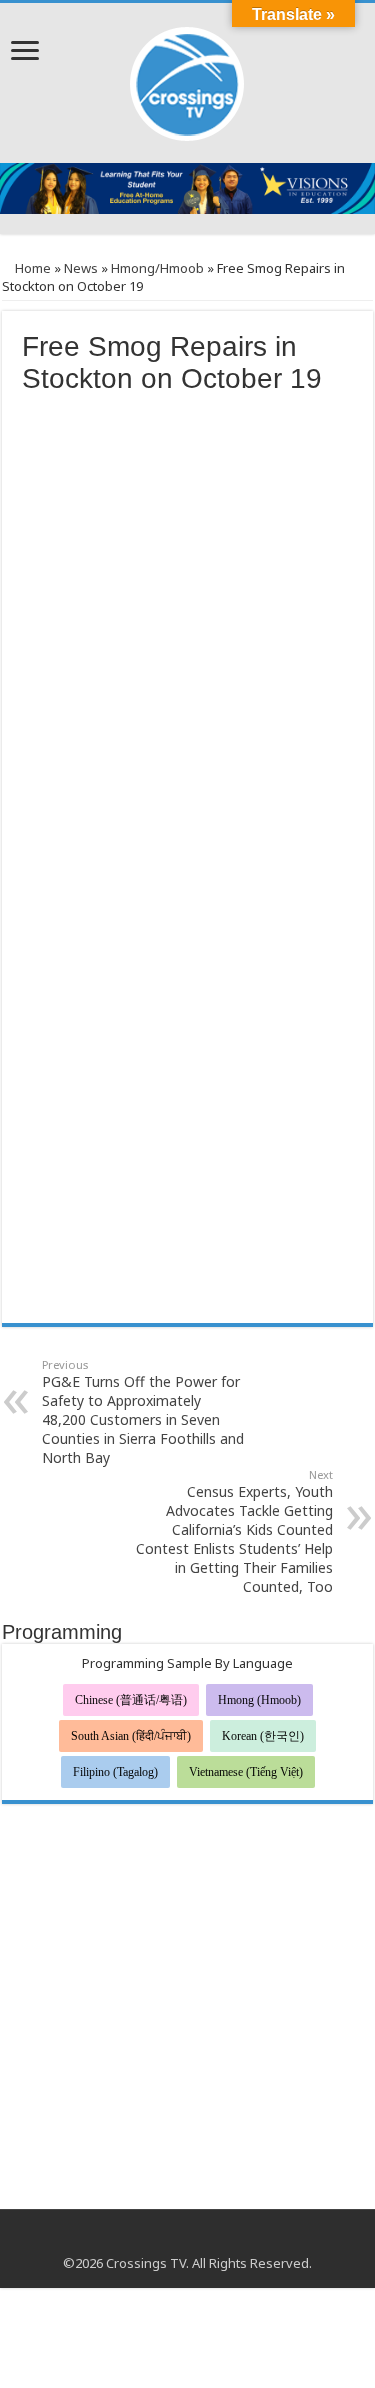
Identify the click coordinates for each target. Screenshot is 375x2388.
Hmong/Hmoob (157, 268)
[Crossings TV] (188, 79)
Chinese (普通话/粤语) (131, 1700)
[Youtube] (187, 2239)
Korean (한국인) (263, 1736)
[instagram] (206, 2239)
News (81, 268)
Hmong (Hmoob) (259, 1700)
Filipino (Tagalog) (115, 1772)
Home (31, 268)
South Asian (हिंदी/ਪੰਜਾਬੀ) (131, 1736)
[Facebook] (168, 2239)
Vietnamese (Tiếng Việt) (246, 1772)
